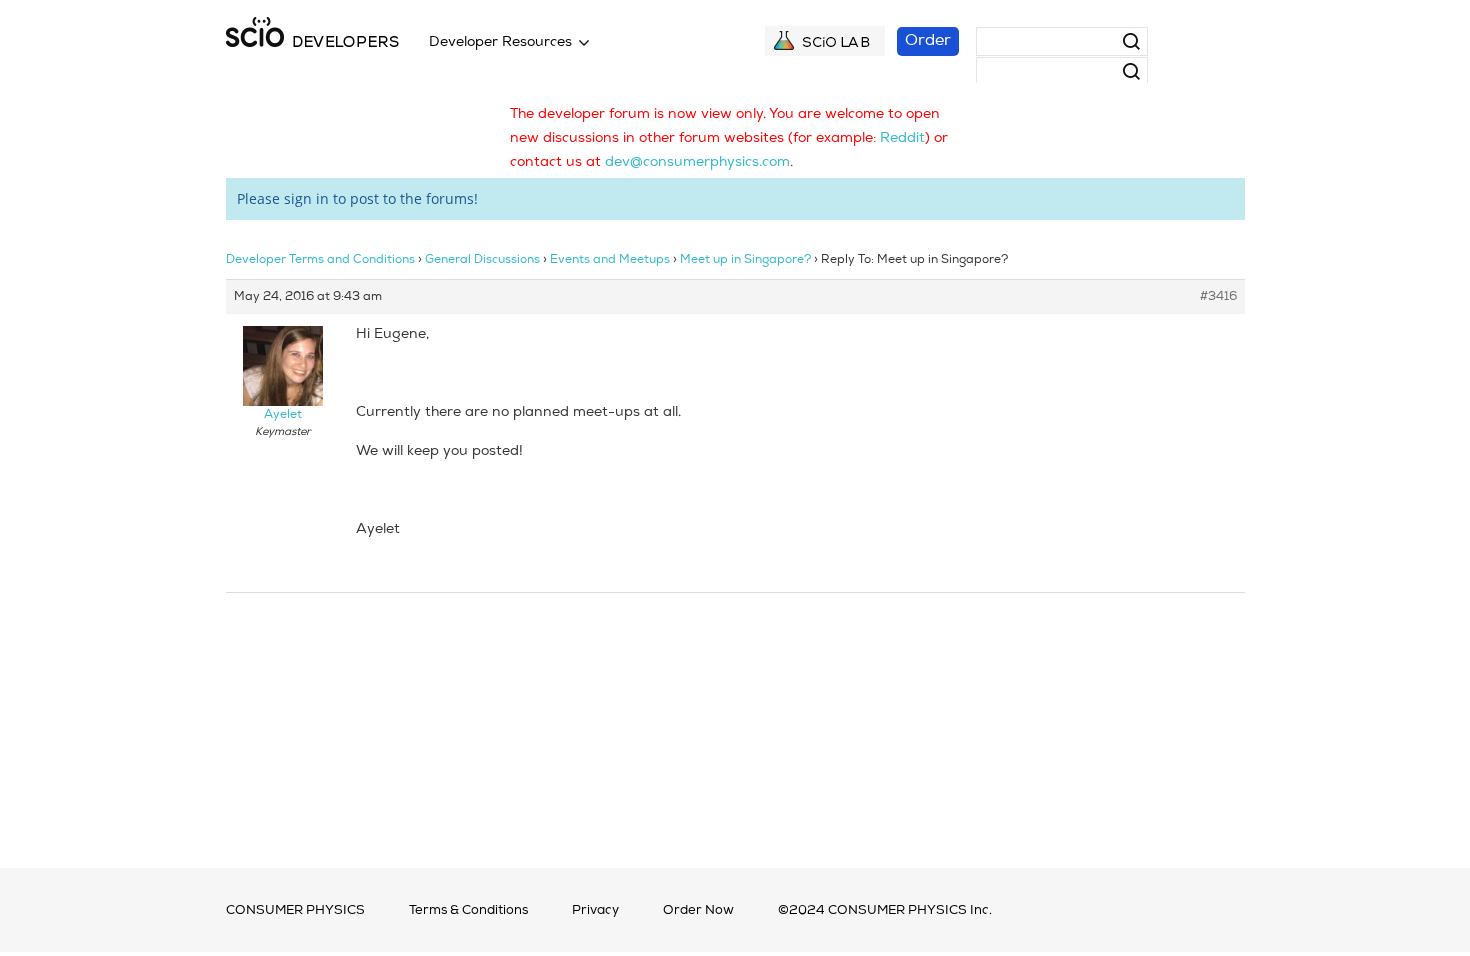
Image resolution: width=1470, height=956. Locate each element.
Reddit (902, 138)
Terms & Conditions (468, 910)
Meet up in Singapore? (745, 260)
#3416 (1218, 297)
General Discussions (482, 260)
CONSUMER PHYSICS (295, 910)
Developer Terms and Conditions (320, 260)
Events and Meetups (610, 260)
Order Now (698, 910)
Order (928, 41)
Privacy (595, 910)
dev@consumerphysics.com (697, 162)
